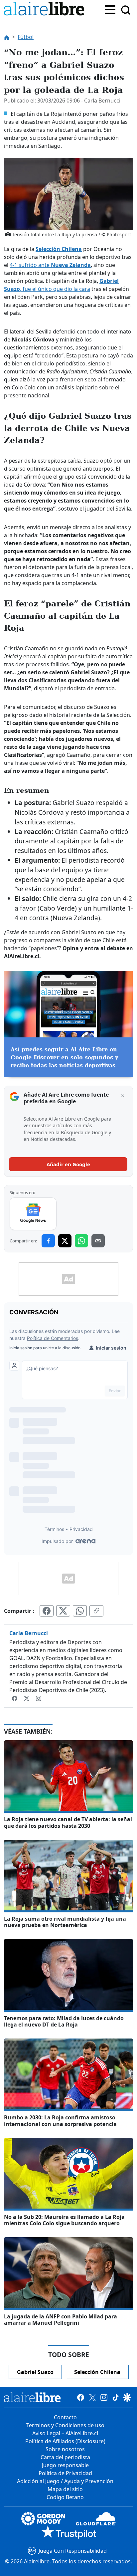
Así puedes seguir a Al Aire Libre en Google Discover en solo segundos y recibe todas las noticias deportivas (64, 1058)
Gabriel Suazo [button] (35, 2372)
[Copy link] (98, 1241)
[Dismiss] (123, 1096)
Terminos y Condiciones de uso (65, 2425)
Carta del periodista (65, 2457)
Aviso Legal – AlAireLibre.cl (65, 2433)
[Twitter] (27, 1698)
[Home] (46, 10)
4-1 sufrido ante (50, 265)
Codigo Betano (65, 2497)
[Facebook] (15, 1698)
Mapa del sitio (65, 2489)
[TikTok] (116, 2397)
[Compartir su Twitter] (63, 1611)
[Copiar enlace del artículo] (96, 1611)
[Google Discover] (127, 2397)
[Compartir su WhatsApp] (80, 1611)
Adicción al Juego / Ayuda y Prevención (65, 2481)
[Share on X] (65, 1241)
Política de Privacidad (65, 2473)
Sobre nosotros (65, 2449)
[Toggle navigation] (110, 9)
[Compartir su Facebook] (47, 1611)
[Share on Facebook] (48, 1241)
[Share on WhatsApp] (81, 1241)
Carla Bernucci (29, 1633)
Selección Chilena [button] (97, 2372)
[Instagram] (39, 1698)
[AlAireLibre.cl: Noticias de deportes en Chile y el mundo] (32, 2397)
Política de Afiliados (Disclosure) (65, 2441)
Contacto (65, 2417)
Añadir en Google (68, 1164)
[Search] (126, 10)
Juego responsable (65, 2465)
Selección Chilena (59, 249)
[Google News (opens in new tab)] (33, 1214)
